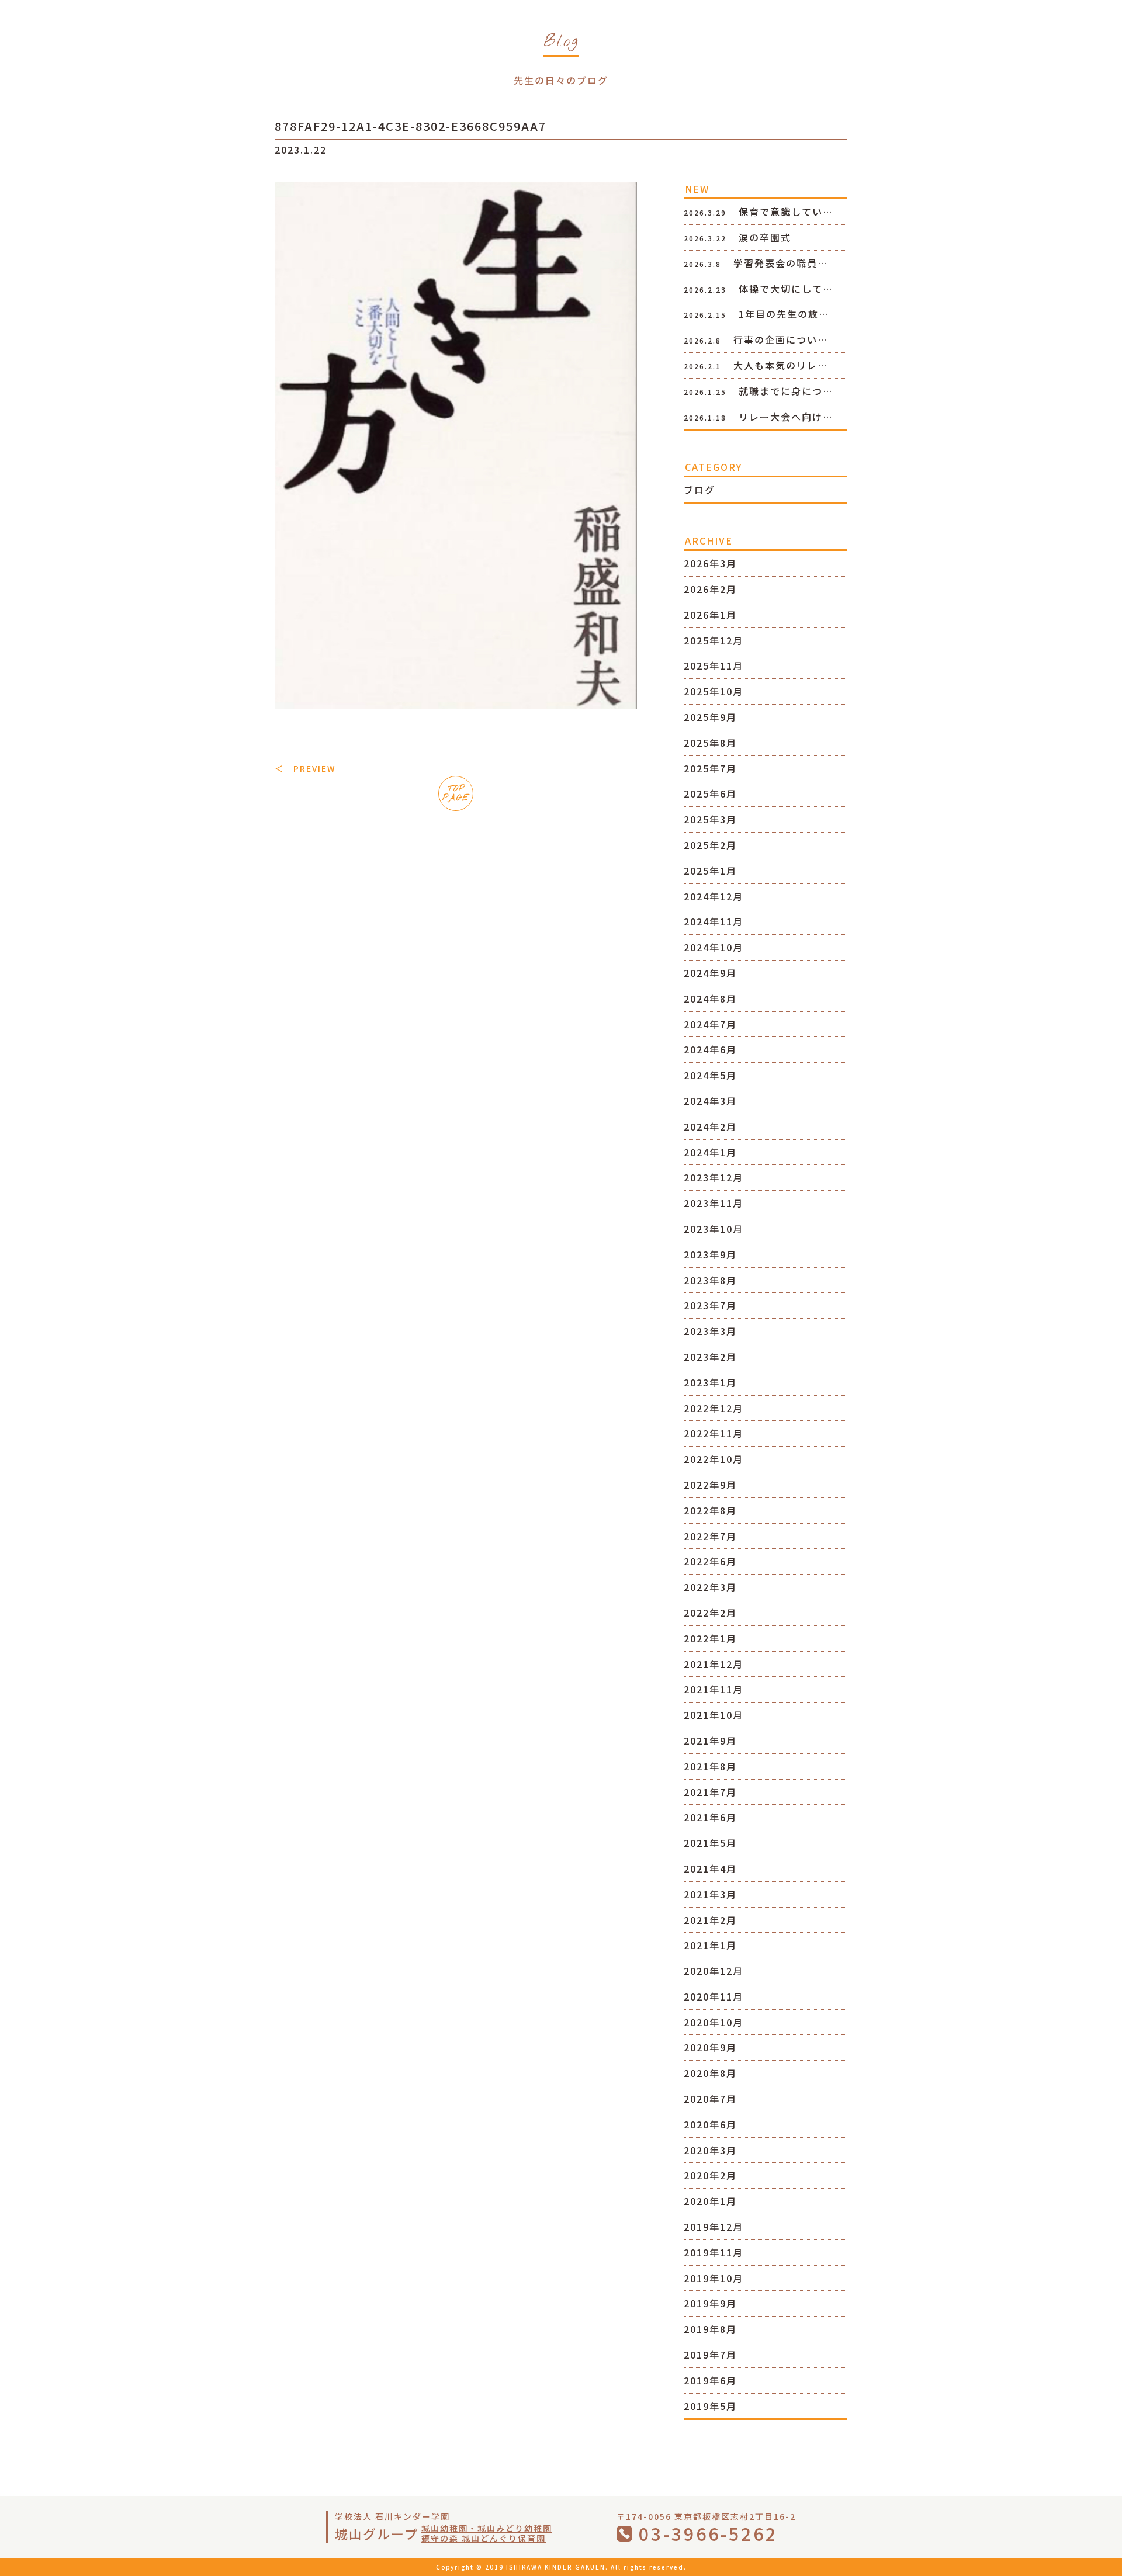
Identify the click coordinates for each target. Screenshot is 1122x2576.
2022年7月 (710, 1536)
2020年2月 (710, 2175)
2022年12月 (714, 1408)
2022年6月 (710, 1561)
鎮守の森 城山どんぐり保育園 (484, 2538)
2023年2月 (710, 1357)
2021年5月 (710, 1843)
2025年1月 (710, 871)
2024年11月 (714, 921)
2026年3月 (710, 563)
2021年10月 (714, 1715)
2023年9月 (710, 1254)
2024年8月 (710, 998)
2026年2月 (710, 589)
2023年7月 (710, 1305)
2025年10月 (714, 691)
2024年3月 (710, 1101)
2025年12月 (714, 640)
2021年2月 (710, 1920)
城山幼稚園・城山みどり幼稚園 (487, 2528)
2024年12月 (714, 896)
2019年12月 (714, 2227)
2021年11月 (714, 1689)
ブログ (699, 490)
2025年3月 (710, 819)
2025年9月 (710, 717)
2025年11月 (714, 665)
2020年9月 (710, 2047)
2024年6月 (710, 1049)
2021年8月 (710, 1766)
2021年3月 (710, 1894)
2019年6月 (710, 2380)
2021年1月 (710, 1945)
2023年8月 (710, 1280)
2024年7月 (710, 1024)
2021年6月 (710, 1817)
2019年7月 (710, 2355)
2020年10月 (714, 2022)
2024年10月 (714, 947)
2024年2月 (710, 1126)
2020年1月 (710, 2201)
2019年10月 (714, 2278)
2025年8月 (710, 743)
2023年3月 (710, 1331)
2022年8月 (710, 1510)
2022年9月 (710, 1485)
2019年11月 (714, 2252)
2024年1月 (710, 1152)
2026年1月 (710, 615)
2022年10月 (714, 1459)
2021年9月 (710, 1741)
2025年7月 (710, 768)
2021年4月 (710, 1868)
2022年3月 (710, 1587)
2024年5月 (710, 1075)
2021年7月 (710, 1792)
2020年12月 (714, 1971)
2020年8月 (710, 2073)
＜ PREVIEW (305, 768)
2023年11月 (714, 1203)
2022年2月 (710, 1613)
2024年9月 (710, 973)
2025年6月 (710, 793)
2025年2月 (710, 845)
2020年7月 (710, 2099)
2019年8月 (710, 2329)
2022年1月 (710, 1638)
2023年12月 (714, 1177)
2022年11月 (714, 1433)
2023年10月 (714, 1229)
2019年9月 (710, 2303)
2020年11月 (714, 1996)
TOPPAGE (456, 794)
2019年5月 (710, 2406)
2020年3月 (710, 2150)
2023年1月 (710, 1382)
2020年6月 (710, 2124)
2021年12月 (714, 1664)
